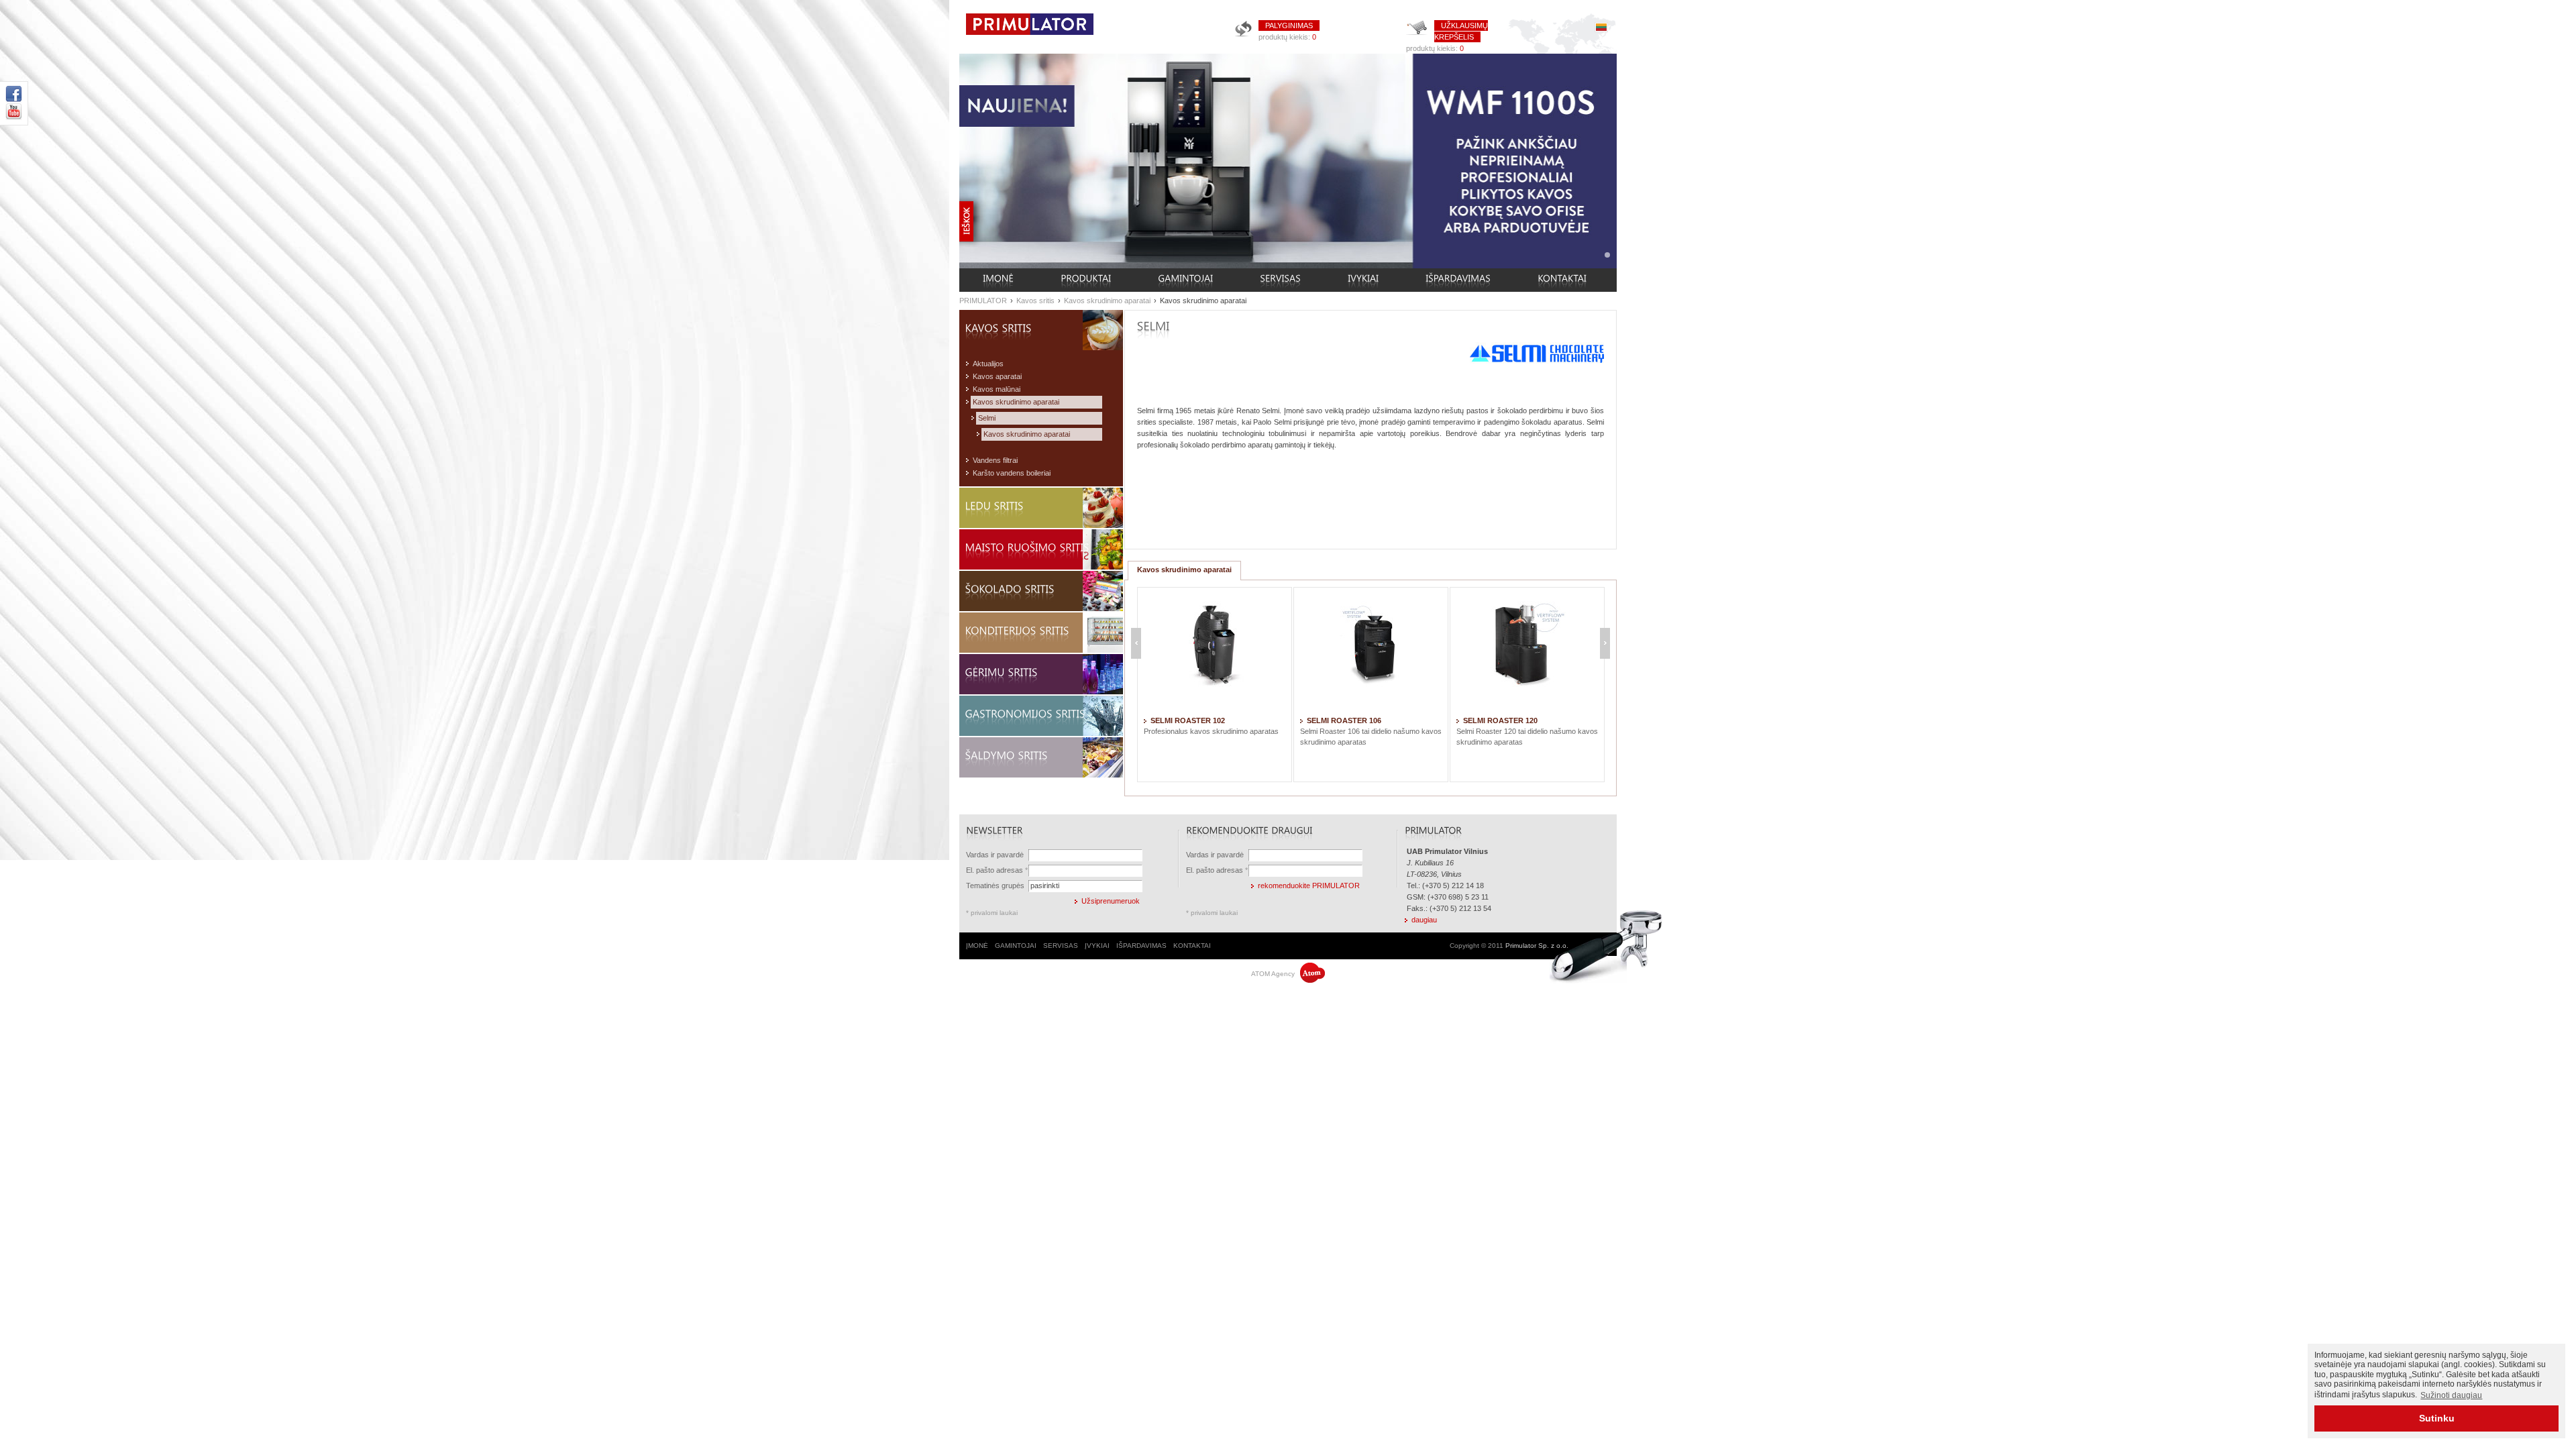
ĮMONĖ (977, 946)
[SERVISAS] (1280, 280)
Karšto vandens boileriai (1012, 473)
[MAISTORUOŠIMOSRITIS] (1044, 548)
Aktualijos (988, 364)
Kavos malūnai (997, 389)
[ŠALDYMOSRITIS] (1044, 756)
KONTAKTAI (1192, 946)
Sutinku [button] (2437, 1418)
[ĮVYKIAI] (1363, 280)
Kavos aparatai (997, 376)
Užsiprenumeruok (1111, 901)
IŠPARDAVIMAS (1141, 946)
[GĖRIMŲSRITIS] (1044, 673)
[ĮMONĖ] (998, 280)
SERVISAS (1061, 946)
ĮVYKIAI (1097, 946)
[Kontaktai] (1562, 280)
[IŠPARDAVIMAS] (1458, 280)
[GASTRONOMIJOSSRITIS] (1044, 714)
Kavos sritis (1035, 301)
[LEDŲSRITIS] (1044, 506)
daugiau (1424, 920)
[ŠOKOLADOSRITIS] (1044, 589)
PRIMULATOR (983, 301)
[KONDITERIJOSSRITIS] (1044, 631)
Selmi (987, 418)
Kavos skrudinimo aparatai (1107, 301)
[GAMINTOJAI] (1185, 280)
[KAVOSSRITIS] (1044, 328)
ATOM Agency (1274, 974)
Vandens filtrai (995, 460)
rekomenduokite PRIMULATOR (1309, 885)
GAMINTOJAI (1016, 946)
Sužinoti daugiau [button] (2451, 1395)
